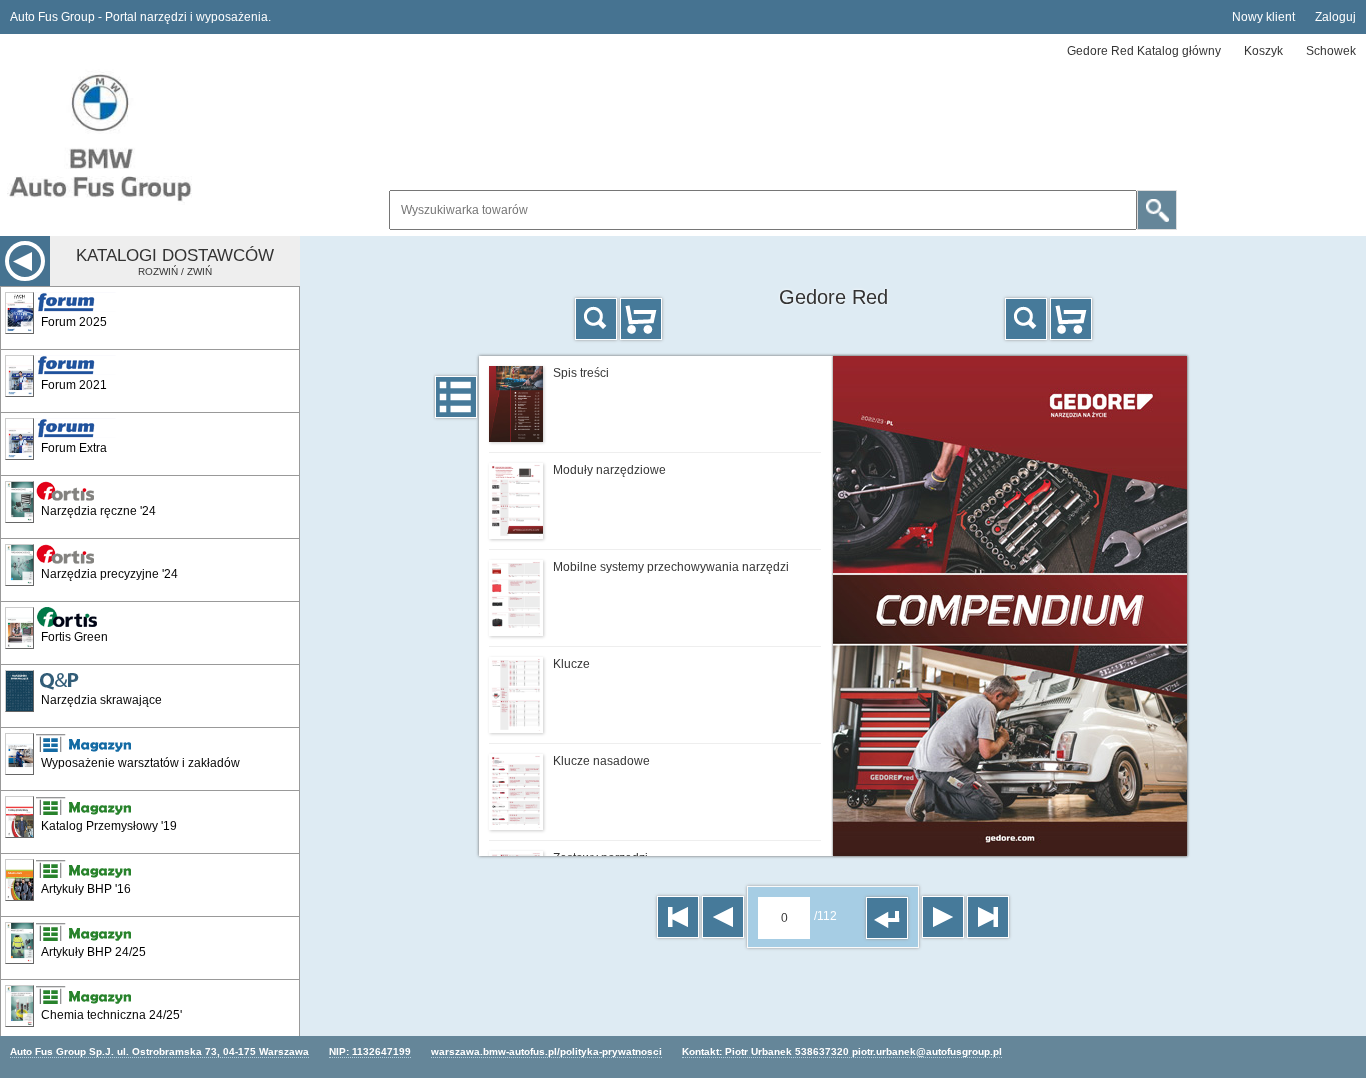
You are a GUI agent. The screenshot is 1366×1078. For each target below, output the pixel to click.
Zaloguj (1335, 17)
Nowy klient (1263, 17)
